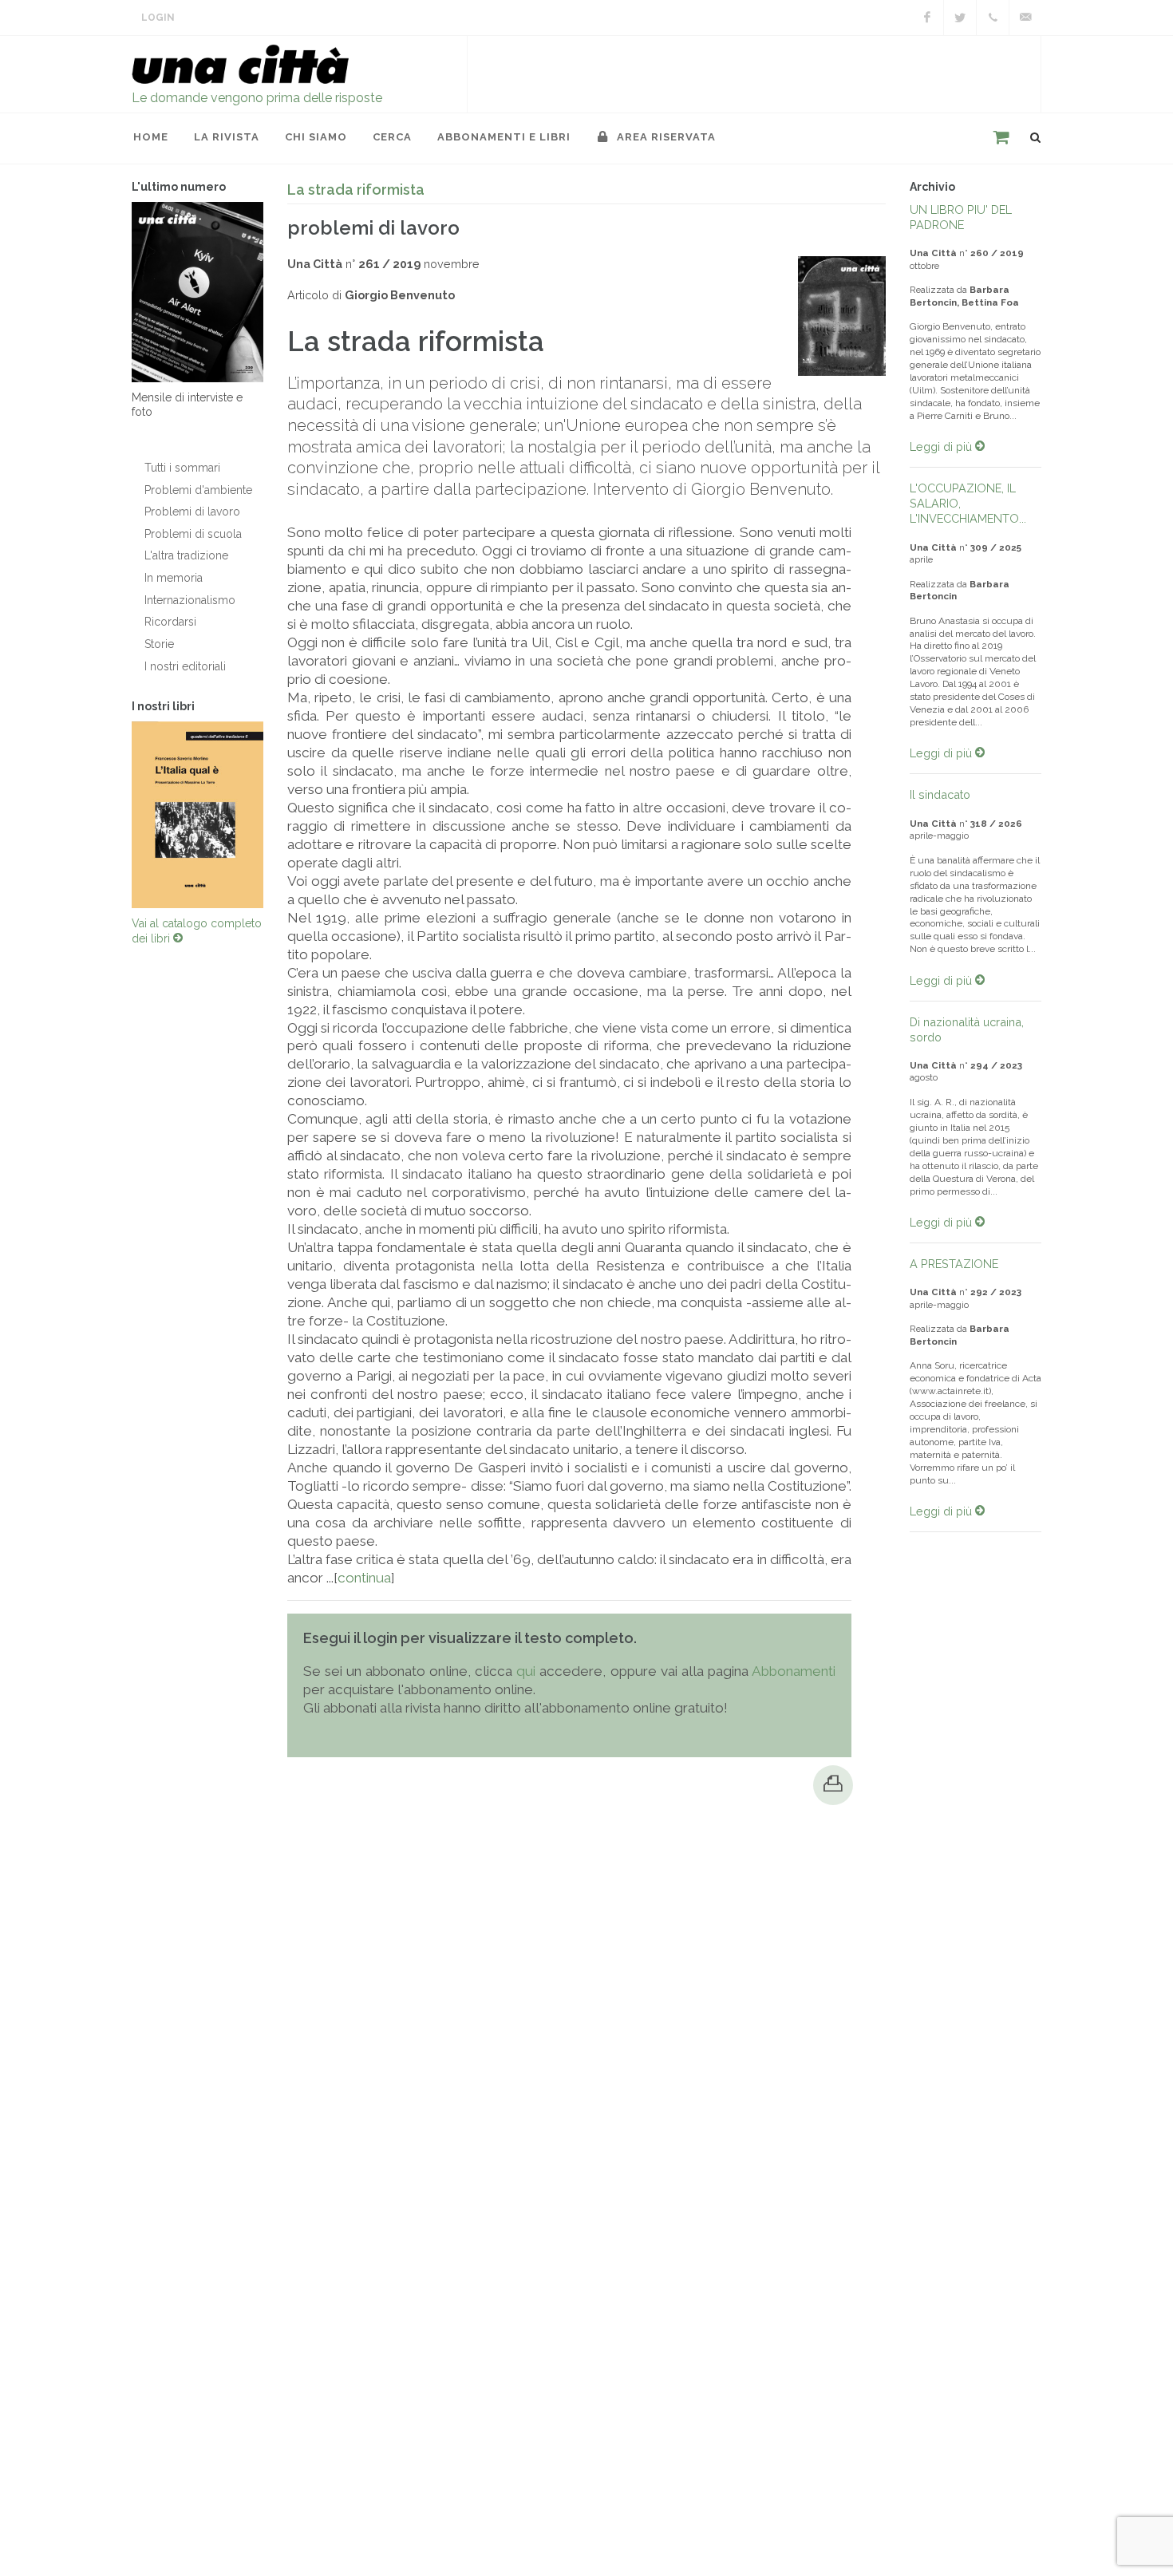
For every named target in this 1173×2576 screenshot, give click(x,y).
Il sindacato (940, 794)
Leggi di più (942, 446)
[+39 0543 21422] (993, 18)
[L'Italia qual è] (197, 815)
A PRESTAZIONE (954, 1264)
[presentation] (117, 815)
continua (364, 1578)
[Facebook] (927, 18)
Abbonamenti (794, 1671)
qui (526, 1671)
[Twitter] (960, 18)
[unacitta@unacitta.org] (1025, 18)
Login (158, 18)
